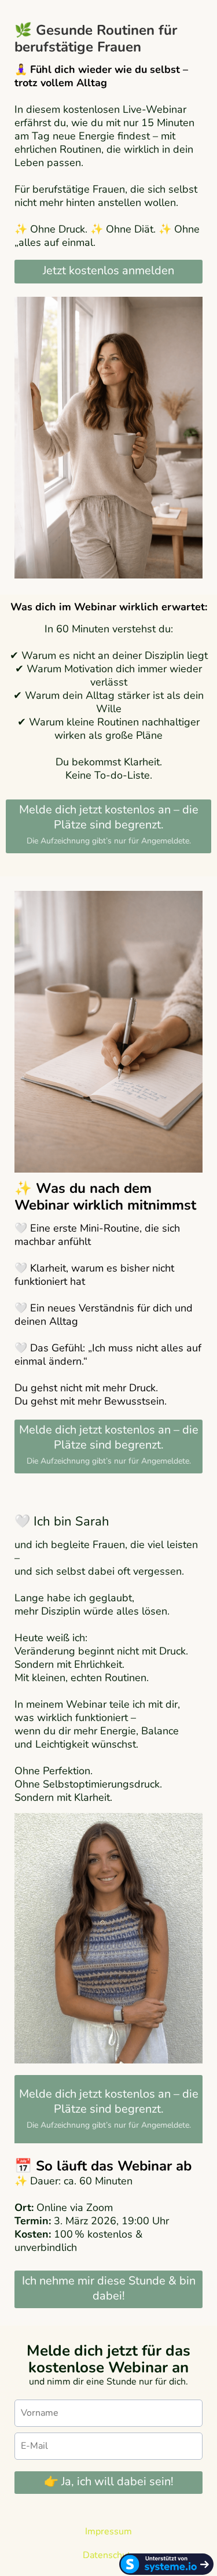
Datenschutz (109, 2555)
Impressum (108, 2531)
